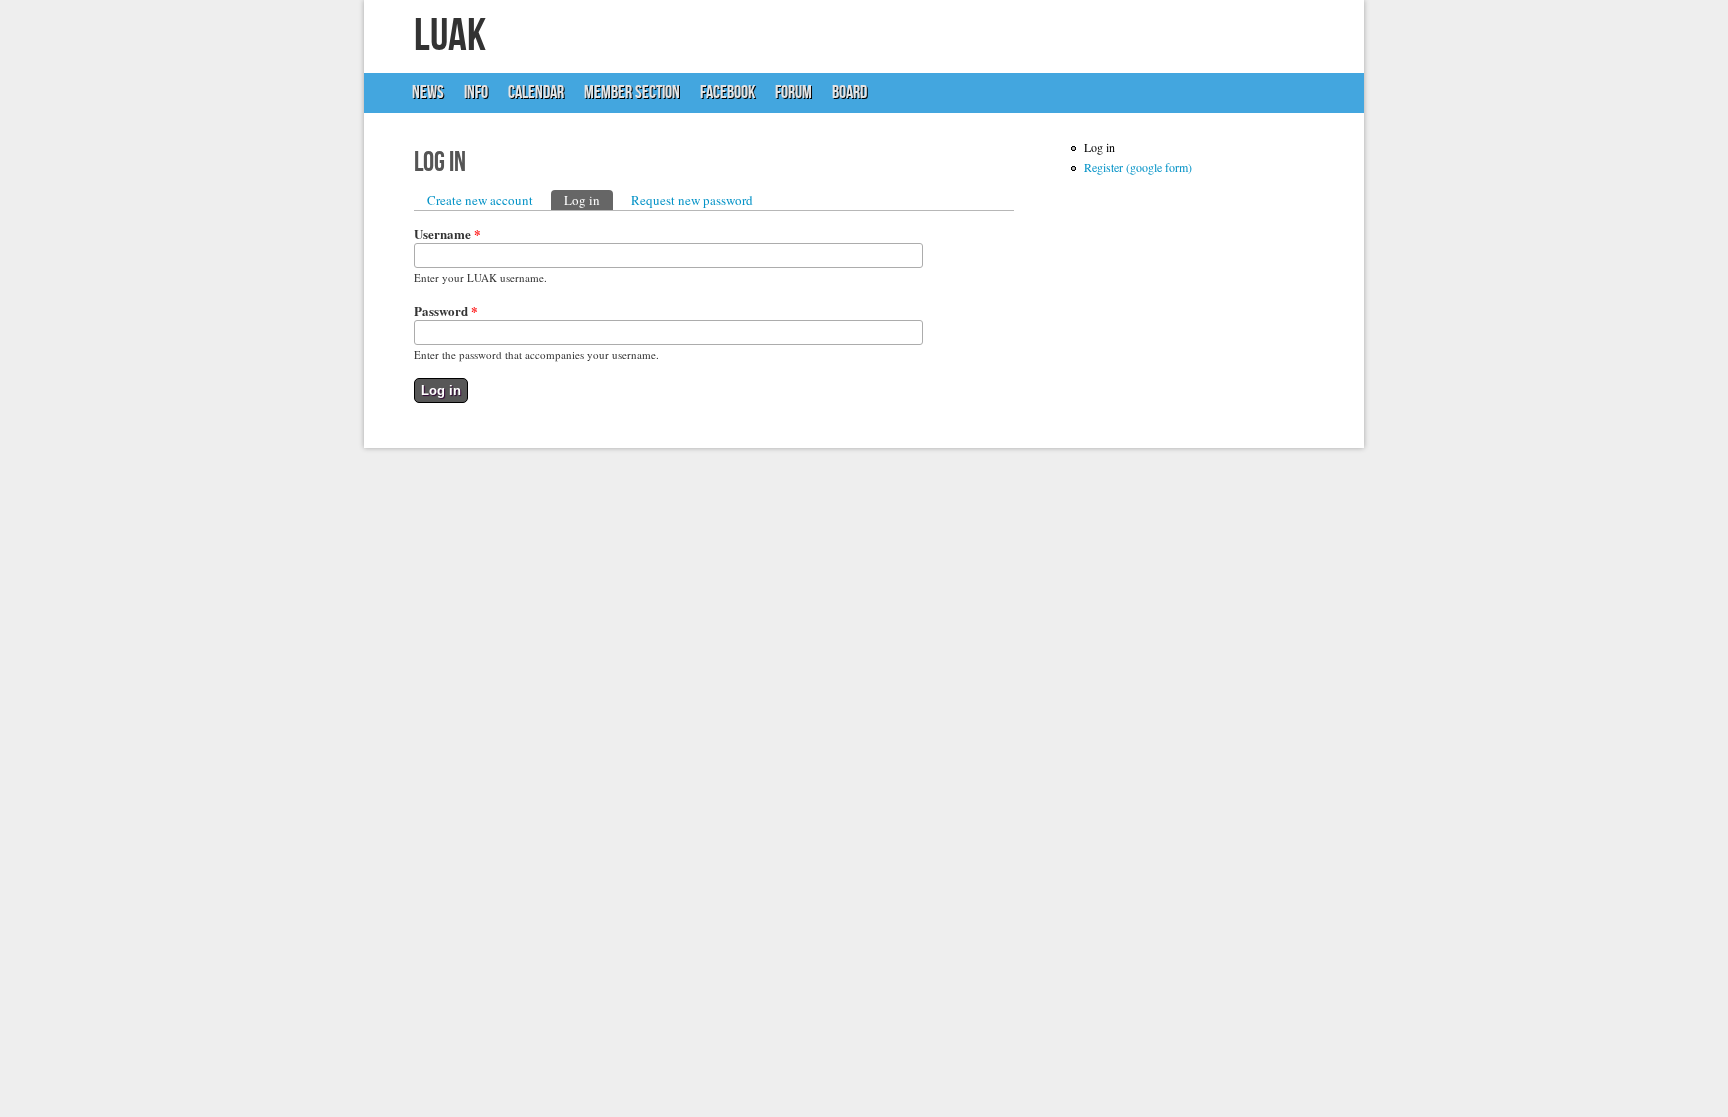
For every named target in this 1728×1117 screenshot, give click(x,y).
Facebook (727, 92)
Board (849, 92)
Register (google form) (1138, 167)
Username (447, 233)
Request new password (692, 200)
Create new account (480, 200)
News (423, 97)
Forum (793, 92)
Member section (632, 92)
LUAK (450, 36)
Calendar (536, 92)
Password (446, 310)
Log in (588, 200)
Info (471, 97)
